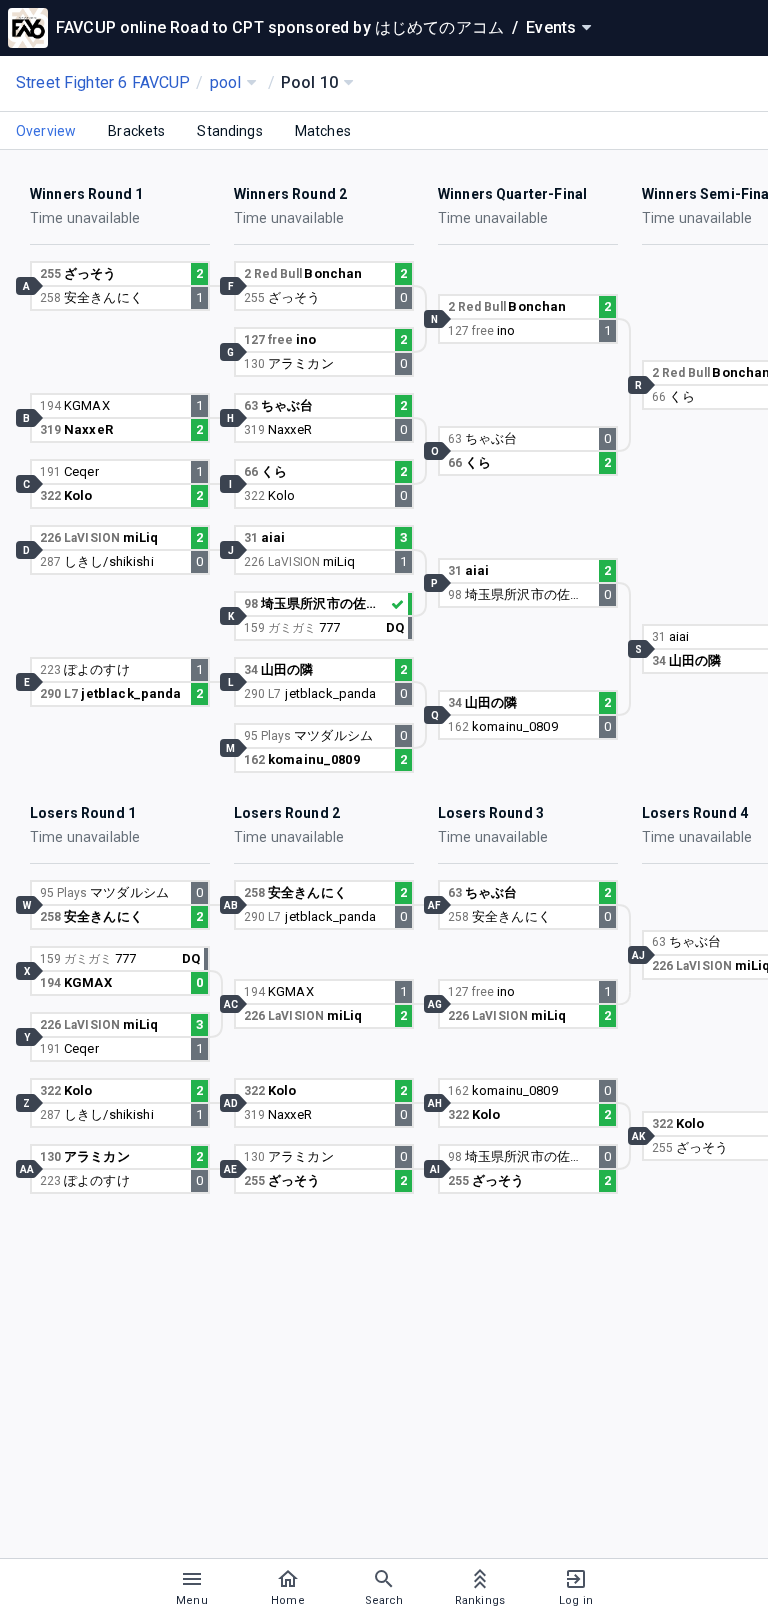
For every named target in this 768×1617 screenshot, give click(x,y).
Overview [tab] (46, 131)
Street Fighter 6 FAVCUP (103, 82)
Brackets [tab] (136, 131)
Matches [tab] (323, 131)
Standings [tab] (229, 131)
